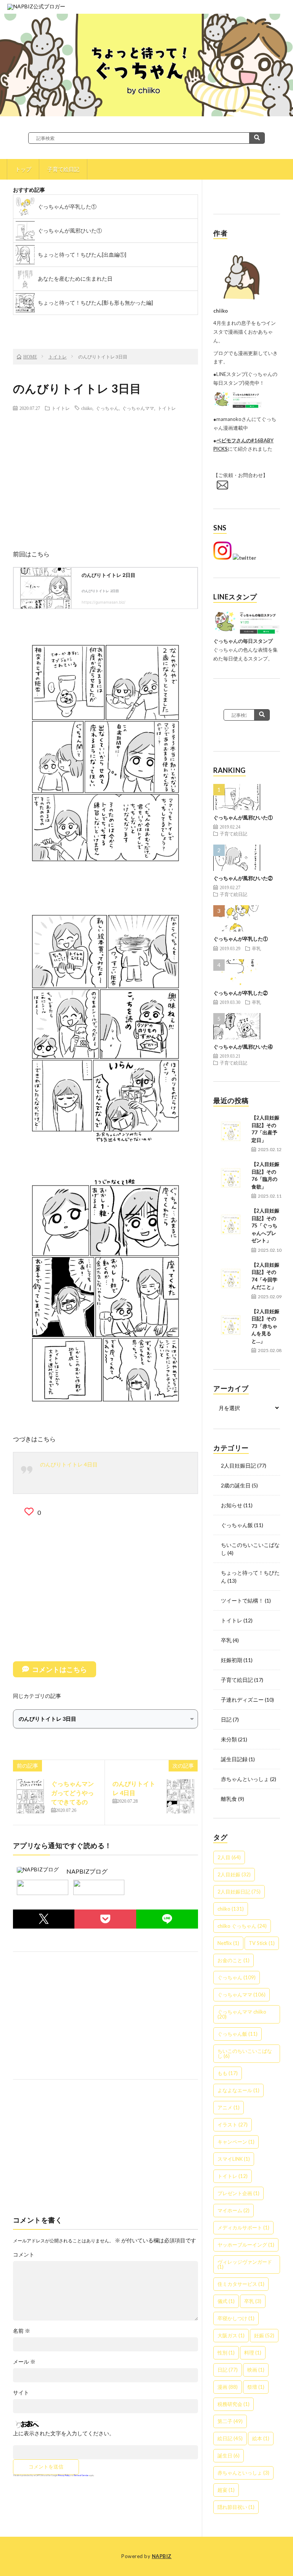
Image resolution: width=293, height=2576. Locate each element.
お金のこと (233, 1960)
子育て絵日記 (63, 169)
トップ (23, 169)
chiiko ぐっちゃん (242, 1926)
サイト (21, 2393)
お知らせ (232, 1505)
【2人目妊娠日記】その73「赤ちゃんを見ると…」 (265, 1326)
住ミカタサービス (241, 2284)
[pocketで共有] (105, 1919)
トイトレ (61, 408)
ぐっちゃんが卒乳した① (67, 206)
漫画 (228, 2387)
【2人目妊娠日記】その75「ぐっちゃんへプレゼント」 (265, 1225)
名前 (22, 2331)
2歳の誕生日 (236, 1485)
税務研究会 (233, 2404)
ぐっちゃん (107, 408)
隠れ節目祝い (236, 2507)
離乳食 (229, 1799)
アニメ (229, 2107)
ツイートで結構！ (242, 1600)
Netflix (228, 1943)
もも (228, 2073)
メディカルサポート (243, 2228)
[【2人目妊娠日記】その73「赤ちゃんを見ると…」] (230, 1325)
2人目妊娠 (234, 1874)
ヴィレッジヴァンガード (245, 2264)
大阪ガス (231, 2335)
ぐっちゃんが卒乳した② (241, 993)
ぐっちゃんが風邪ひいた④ (243, 1047)
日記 (226, 1719)
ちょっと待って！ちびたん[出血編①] (82, 255)
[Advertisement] (105, 472)
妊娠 (264, 2335)
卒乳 (256, 948)
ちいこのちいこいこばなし (245, 2053)
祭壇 (256, 2387)
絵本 (261, 2438)
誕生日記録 (234, 1759)
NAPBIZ (162, 2556)
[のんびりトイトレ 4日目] (180, 1796)
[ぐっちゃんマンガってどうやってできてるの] (30, 1796)
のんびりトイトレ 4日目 (69, 1464)
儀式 (226, 2301)
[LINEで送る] (167, 1919)
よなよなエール (238, 2090)
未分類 (229, 1739)
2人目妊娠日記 (238, 1465)
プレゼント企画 (238, 2193)
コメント (24, 2255)
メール (24, 2362)
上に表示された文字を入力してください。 (64, 2433)
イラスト (233, 2125)
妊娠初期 (232, 1660)
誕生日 (229, 2456)
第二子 (230, 2421)
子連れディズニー (242, 1700)
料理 (253, 2353)
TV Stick (262, 1943)
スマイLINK (234, 2159)
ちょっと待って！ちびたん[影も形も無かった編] (95, 303)
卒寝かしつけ (236, 2318)
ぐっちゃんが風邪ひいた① (70, 230)
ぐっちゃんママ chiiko (242, 2014)
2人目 (229, 1857)
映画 (256, 2370)
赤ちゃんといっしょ (245, 1779)
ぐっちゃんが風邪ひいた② (243, 878)
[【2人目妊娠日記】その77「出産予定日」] (230, 1131)
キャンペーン (236, 2142)
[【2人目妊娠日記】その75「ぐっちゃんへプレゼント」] (230, 1224)
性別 (226, 2353)
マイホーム (233, 2210)
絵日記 (230, 2438)
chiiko (87, 408)
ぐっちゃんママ (138, 408)
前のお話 (46, 323)
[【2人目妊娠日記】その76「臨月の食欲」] (230, 1178)
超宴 (226, 2490)
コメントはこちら (60, 1669)
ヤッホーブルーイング (246, 2245)
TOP (105, 323)
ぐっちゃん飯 (237, 1525)
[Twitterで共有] (44, 1919)
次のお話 (164, 323)
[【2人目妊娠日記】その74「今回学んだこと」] (230, 1278)
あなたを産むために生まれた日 (75, 279)
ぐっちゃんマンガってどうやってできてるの (72, 1793)
